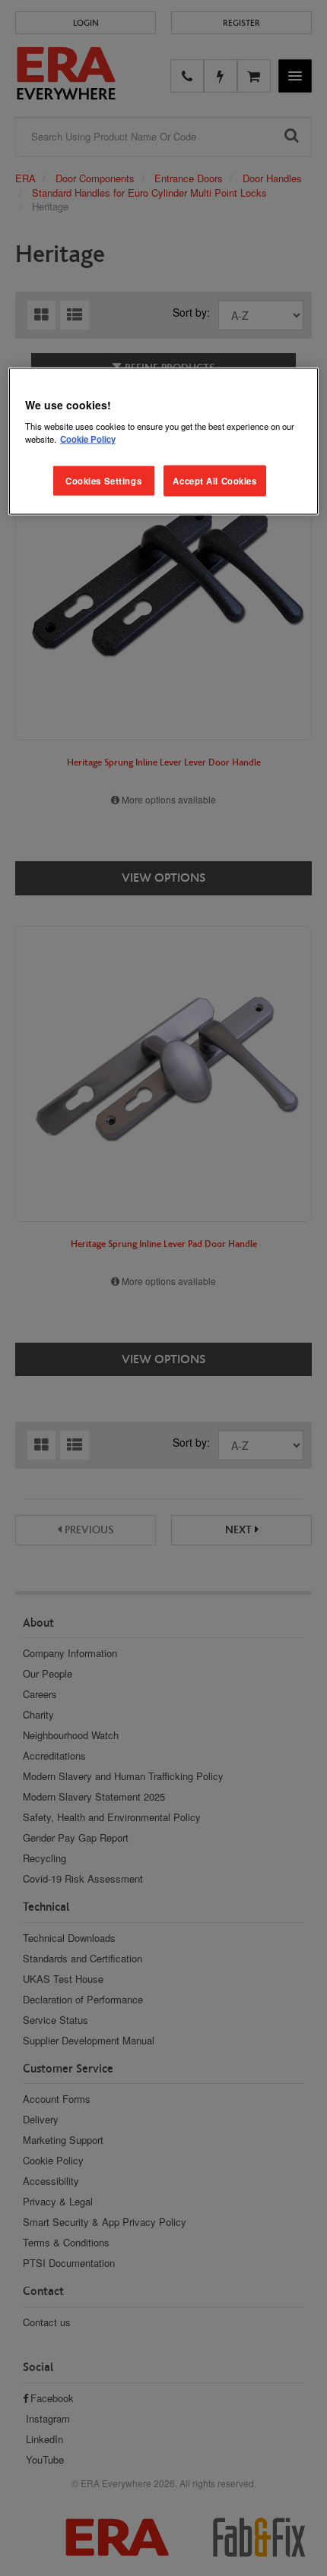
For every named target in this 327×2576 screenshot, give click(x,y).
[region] (164, 441)
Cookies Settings (103, 480)
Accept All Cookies (214, 480)
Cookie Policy (88, 439)
